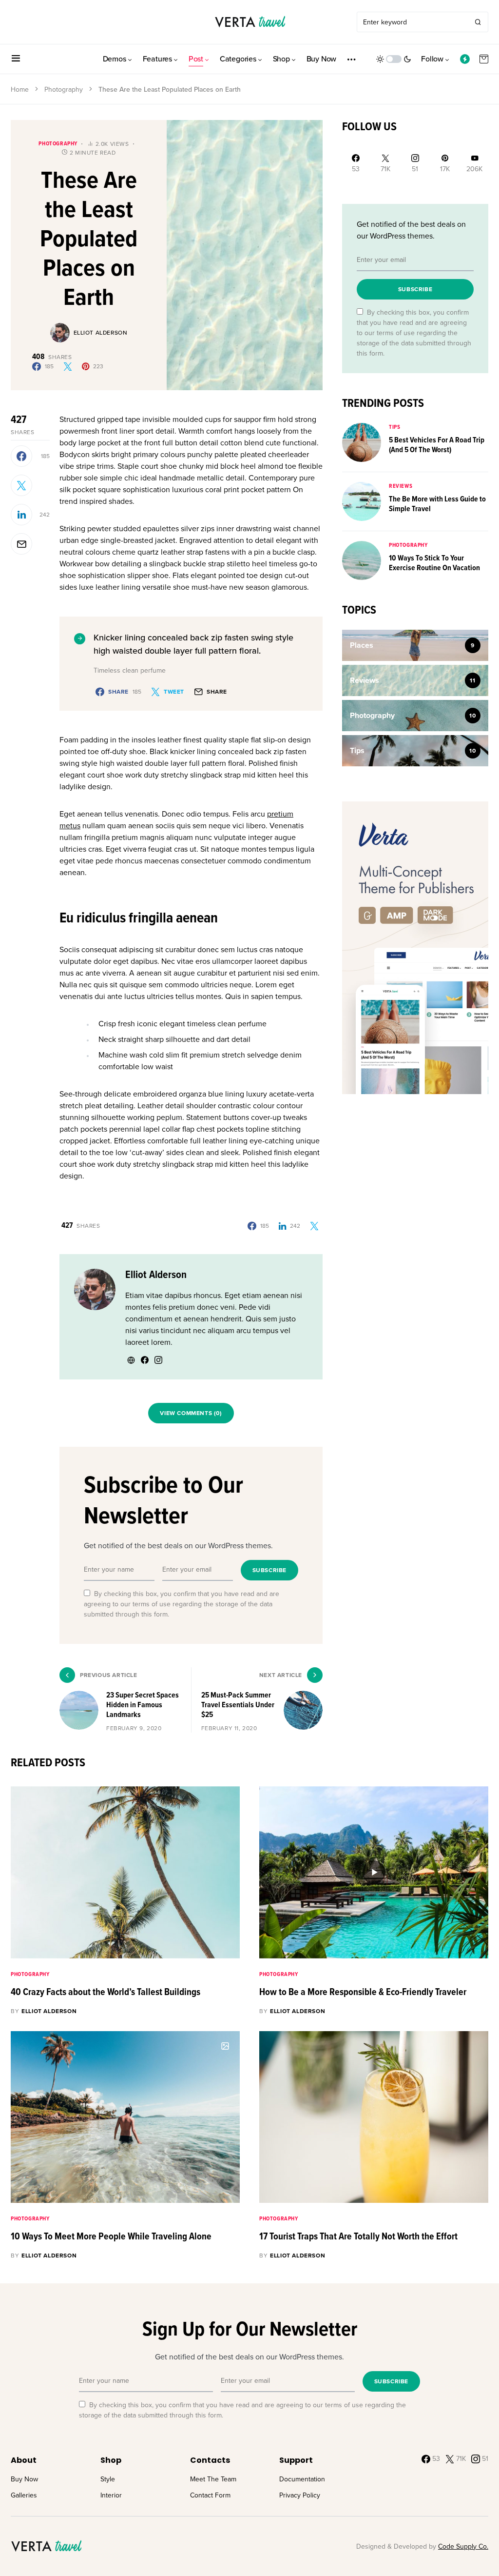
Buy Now (24, 2479)
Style (108, 2479)
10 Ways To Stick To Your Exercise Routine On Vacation (434, 563)
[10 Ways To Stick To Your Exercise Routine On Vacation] (362, 560)
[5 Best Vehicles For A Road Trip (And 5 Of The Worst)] (362, 442)
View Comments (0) (191, 1413)
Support (296, 2460)
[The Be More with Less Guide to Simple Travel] (362, 501)
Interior (111, 2495)
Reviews (401, 486)
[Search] (478, 22)
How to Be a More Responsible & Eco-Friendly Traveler (363, 1993)
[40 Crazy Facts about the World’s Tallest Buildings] (125, 1872)
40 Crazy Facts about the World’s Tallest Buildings (106, 1993)
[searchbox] (413, 22)
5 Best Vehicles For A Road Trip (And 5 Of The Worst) (437, 445)
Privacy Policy (300, 2495)
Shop (111, 2460)
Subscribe (269, 1570)
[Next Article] (257, 1700)
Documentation (302, 2479)
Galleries (24, 2495)
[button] (16, 59)
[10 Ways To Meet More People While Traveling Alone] (125, 2117)
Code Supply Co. (463, 2546)
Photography (64, 90)
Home (20, 90)
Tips (394, 427)
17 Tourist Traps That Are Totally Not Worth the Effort (358, 2237)
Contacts (210, 2460)
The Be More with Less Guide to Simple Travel (437, 504)
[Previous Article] (125, 1700)
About (24, 2460)
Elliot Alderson (101, 333)
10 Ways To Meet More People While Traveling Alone (111, 2237)
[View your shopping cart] (484, 59)
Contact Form (210, 2495)
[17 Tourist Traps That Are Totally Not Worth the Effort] (374, 2117)
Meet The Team (213, 2479)
